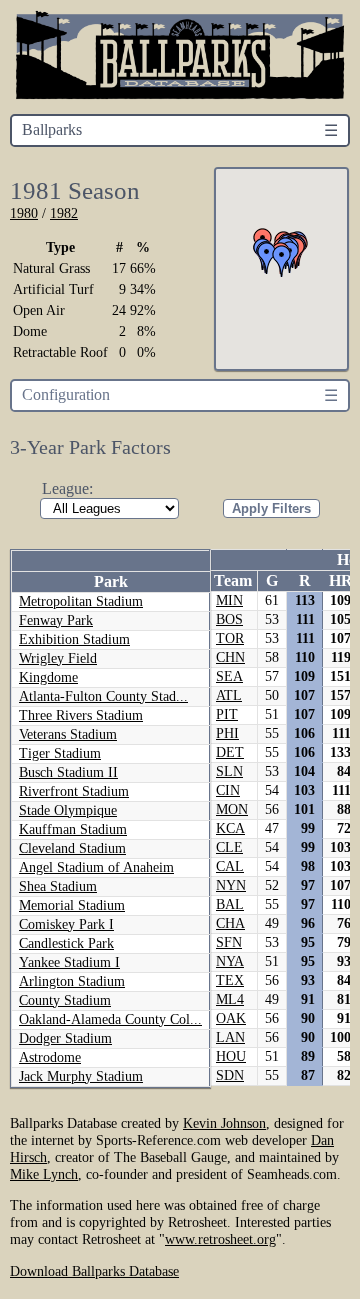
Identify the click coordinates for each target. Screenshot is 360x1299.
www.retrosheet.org (220, 1239)
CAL (230, 866)
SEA (229, 676)
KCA (230, 828)
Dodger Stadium (65, 1038)
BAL (230, 904)
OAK (231, 1018)
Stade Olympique (68, 810)
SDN (230, 1075)
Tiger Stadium (60, 753)
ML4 (230, 999)
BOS (229, 619)
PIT (227, 714)
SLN (229, 771)
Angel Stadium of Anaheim (96, 867)
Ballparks (52, 129)
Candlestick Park (66, 943)
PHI (227, 733)
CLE (229, 847)
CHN (230, 657)
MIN (229, 600)
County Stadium (65, 1000)
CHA (230, 923)
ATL (229, 695)
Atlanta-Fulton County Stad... (103, 696)
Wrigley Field (58, 658)
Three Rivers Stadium (81, 715)
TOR (230, 638)
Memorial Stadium (72, 905)
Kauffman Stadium (73, 829)
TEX (230, 980)
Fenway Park (56, 620)
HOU (231, 1056)
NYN (231, 885)
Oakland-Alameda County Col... (110, 1019)
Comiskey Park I (66, 924)
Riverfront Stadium (74, 791)
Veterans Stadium (68, 734)
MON (232, 809)
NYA (230, 961)
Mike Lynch (44, 1174)
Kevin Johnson (224, 1123)
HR (341, 580)
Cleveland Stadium (72, 848)
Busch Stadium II (68, 772)
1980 (24, 213)
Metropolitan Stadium (81, 601)
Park (111, 581)
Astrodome (50, 1057)
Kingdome (48, 677)
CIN (228, 790)
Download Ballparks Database (94, 1271)
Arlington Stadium (72, 981)
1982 (64, 213)
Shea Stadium (58, 886)
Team (233, 580)
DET (230, 752)
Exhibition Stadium (74, 639)
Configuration (66, 394)
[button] (282, 261)
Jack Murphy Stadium (81, 1076)
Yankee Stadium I (69, 962)
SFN (229, 942)
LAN (230, 1037)
